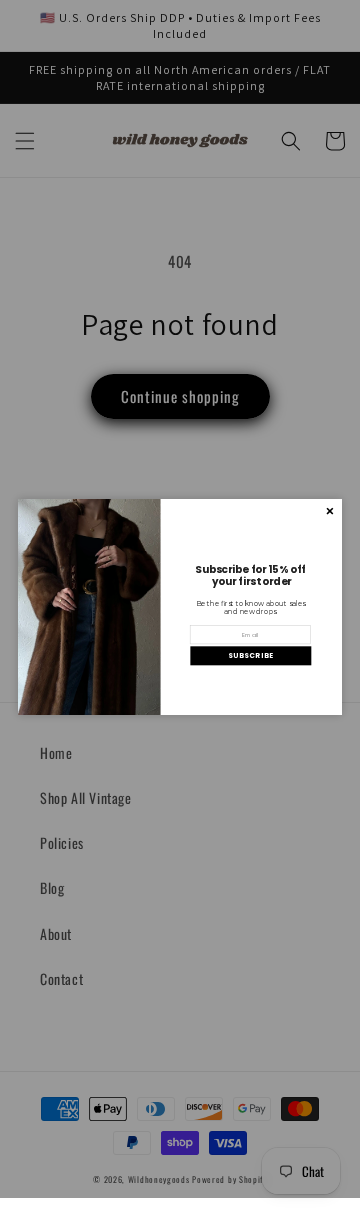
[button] (250, 655)
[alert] (180, 607)
